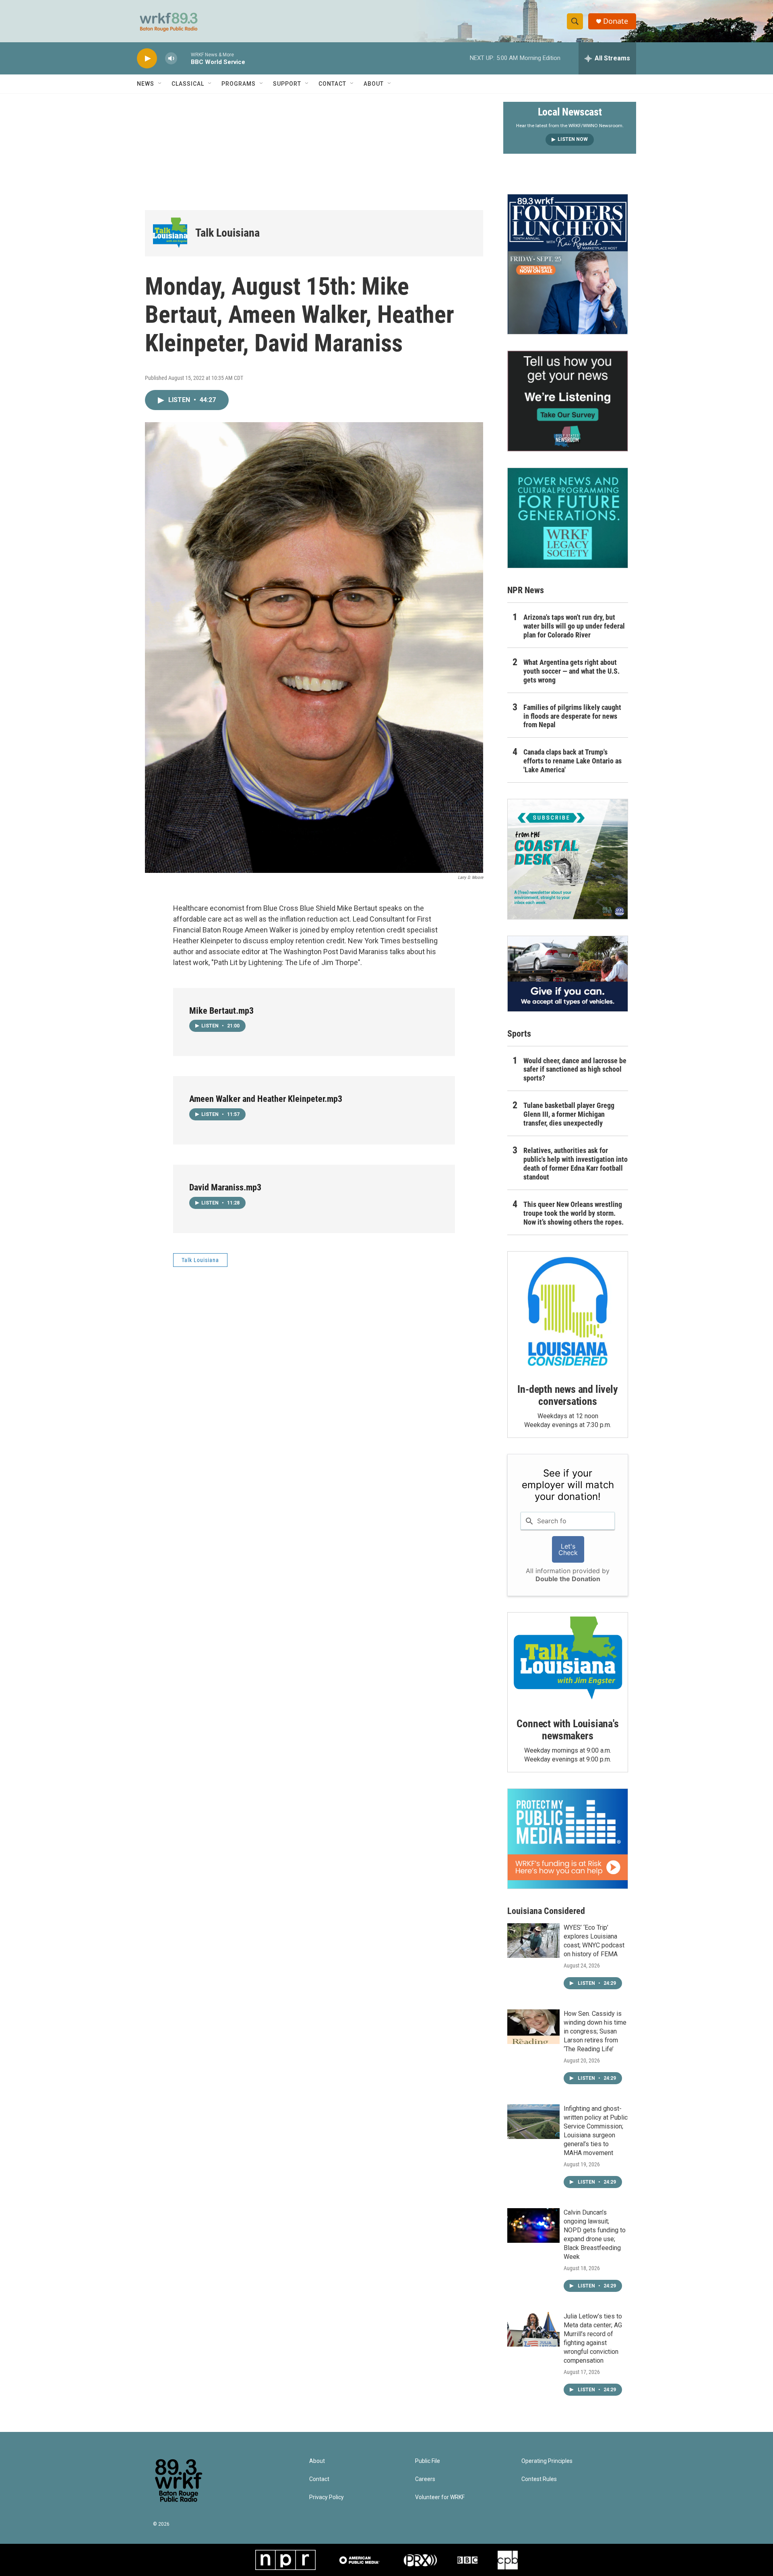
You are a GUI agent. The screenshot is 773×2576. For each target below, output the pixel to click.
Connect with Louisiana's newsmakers (567, 1730)
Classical (188, 84)
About (374, 84)
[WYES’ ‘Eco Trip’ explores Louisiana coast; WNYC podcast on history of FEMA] (533, 1941)
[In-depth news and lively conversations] (568, 1312)
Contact (332, 84)
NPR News (526, 590)
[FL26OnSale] (568, 264)
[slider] (184, 58)
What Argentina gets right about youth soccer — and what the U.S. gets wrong (571, 671)
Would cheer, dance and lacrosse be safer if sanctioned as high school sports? (575, 1069)
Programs (239, 84)
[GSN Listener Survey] (568, 401)
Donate (616, 21)
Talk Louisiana (227, 233)
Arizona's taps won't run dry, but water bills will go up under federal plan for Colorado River (574, 626)
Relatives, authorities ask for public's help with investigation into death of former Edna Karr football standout (576, 1164)
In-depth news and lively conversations (567, 1395)
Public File (428, 2461)
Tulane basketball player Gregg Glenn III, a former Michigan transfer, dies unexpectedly (569, 1114)
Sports (519, 1034)
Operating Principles (547, 2461)
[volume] (171, 59)
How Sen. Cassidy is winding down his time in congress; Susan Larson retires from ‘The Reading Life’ (595, 2031)
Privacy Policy (327, 2497)
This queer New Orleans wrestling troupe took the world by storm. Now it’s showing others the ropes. (574, 1213)
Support (287, 84)
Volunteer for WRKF (440, 2497)
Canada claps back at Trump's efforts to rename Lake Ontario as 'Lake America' (573, 761)
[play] (147, 59)
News (146, 84)
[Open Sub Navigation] (160, 84)
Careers (425, 2479)
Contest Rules (539, 2479)
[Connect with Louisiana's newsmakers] (568, 1659)
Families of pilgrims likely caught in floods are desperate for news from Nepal (572, 716)
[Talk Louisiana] (170, 233)
